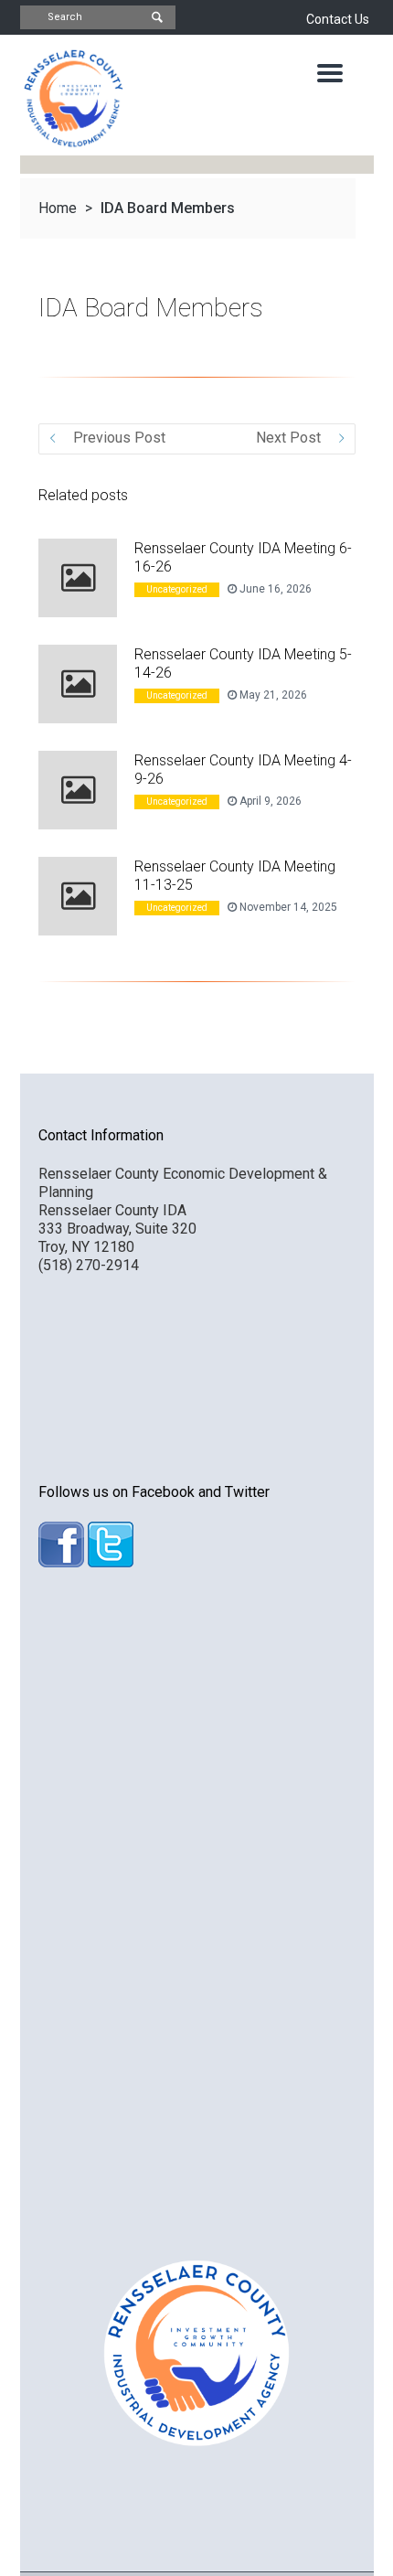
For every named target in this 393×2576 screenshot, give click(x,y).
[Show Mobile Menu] (330, 73)
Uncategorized (177, 589)
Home (58, 208)
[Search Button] (157, 18)
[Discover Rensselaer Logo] (73, 98)
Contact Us (338, 19)
